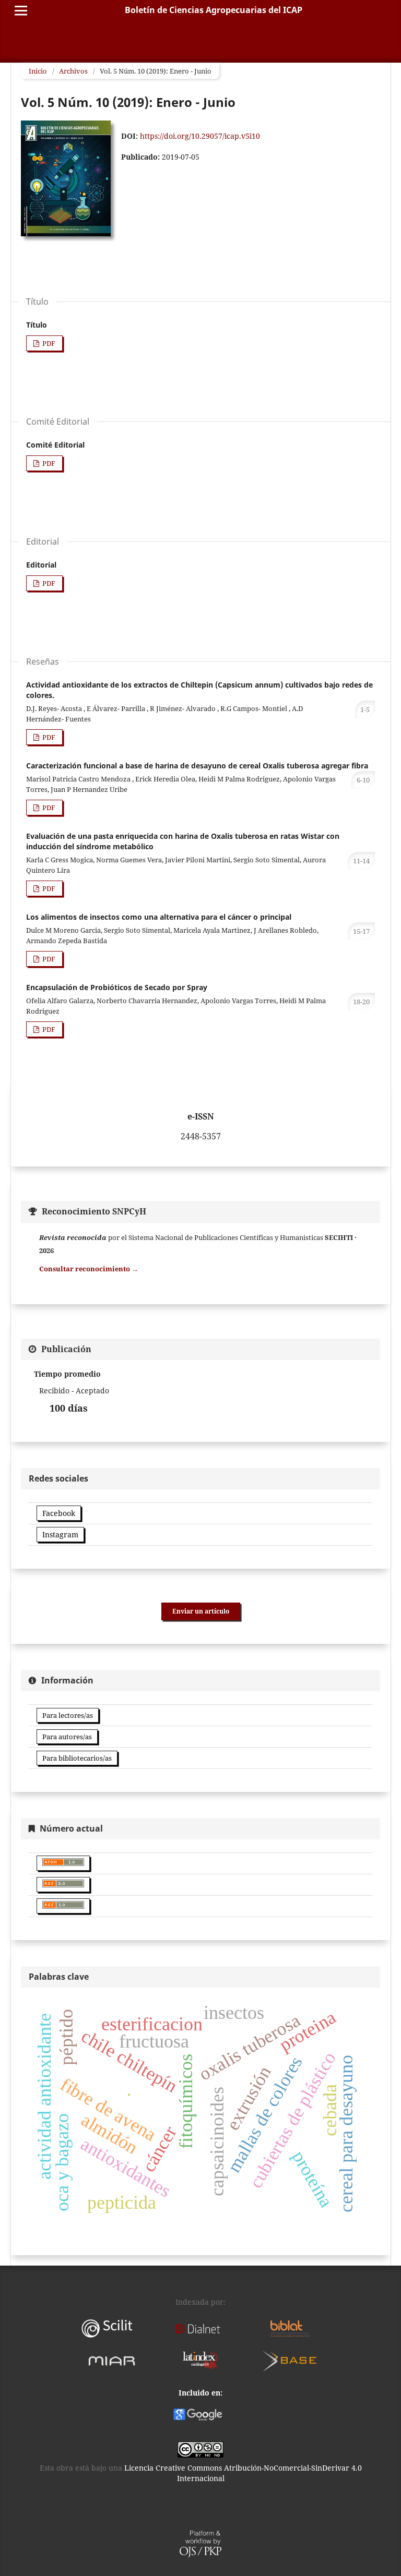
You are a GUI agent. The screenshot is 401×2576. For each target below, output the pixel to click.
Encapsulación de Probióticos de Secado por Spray (117, 987)
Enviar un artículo (201, 1611)
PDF (48, 343)
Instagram (60, 1534)
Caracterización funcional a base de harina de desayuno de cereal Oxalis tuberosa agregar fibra (197, 766)
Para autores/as (67, 1737)
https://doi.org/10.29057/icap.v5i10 (200, 136)
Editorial (41, 565)
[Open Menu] (21, 10)
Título (37, 325)
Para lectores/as (68, 1715)
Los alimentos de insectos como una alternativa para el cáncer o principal (159, 917)
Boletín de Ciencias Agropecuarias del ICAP (214, 10)
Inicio (38, 71)
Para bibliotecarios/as (77, 1758)
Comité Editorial (55, 445)
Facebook (59, 1513)
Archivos (73, 71)
